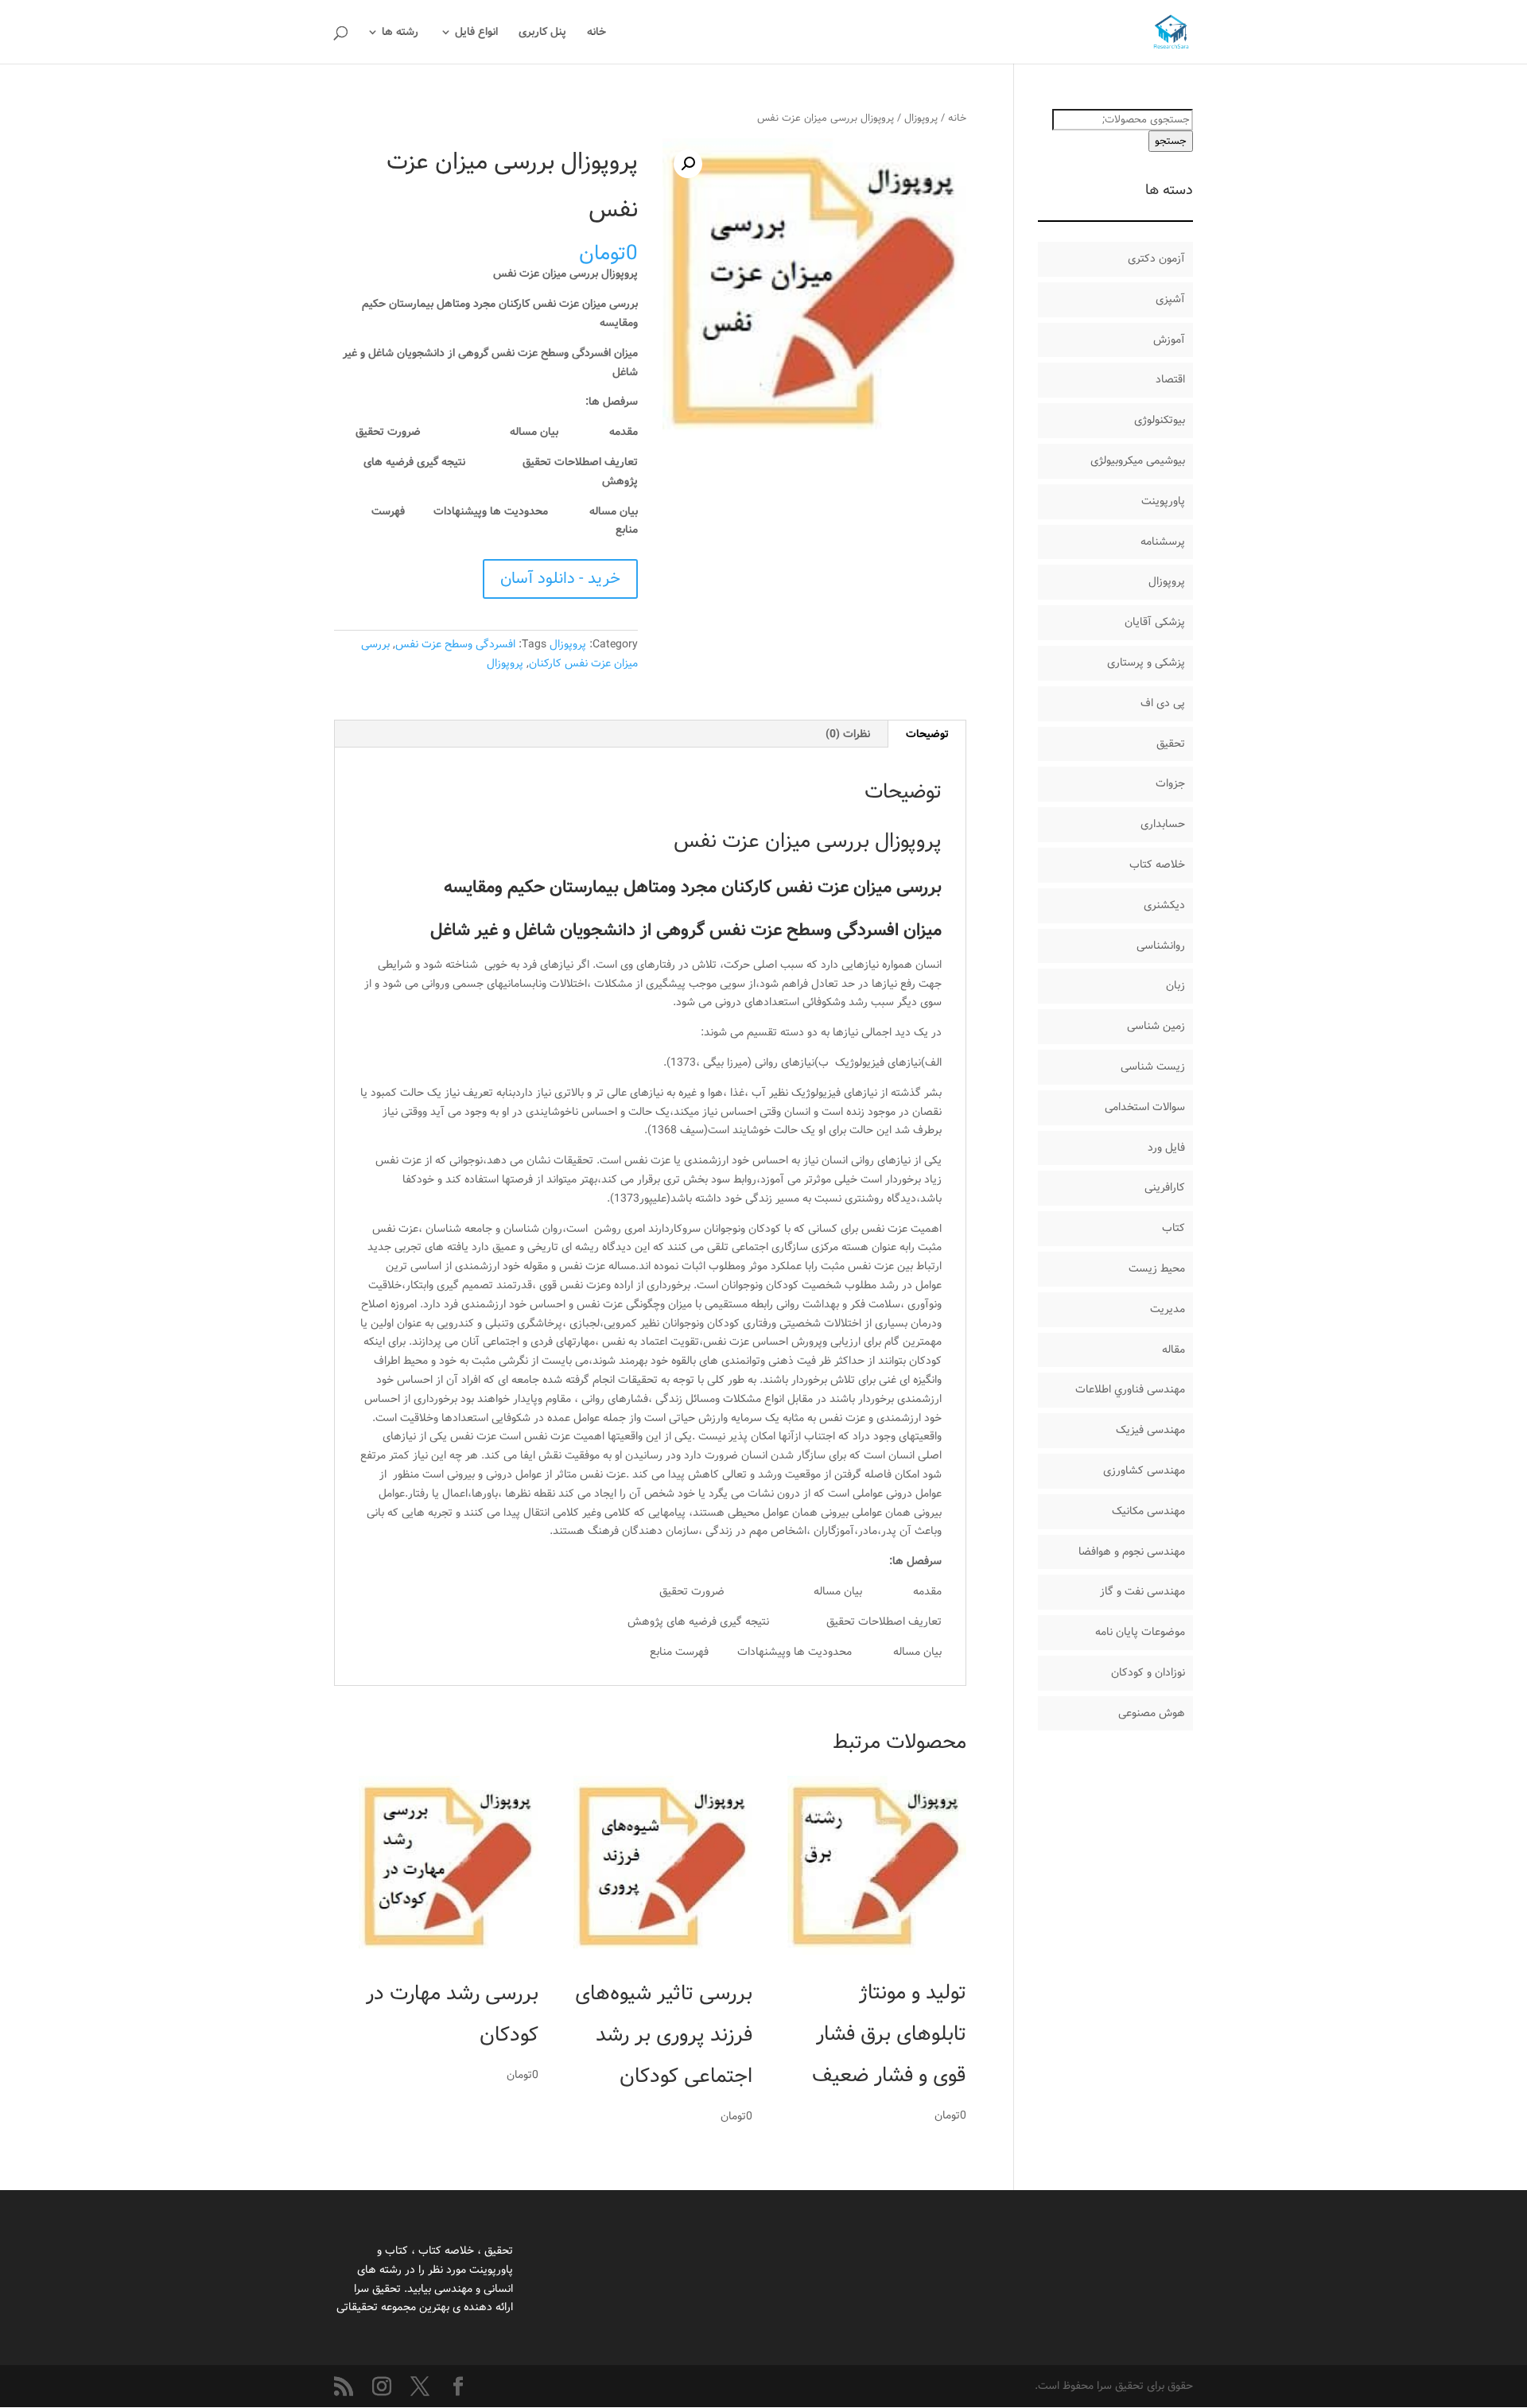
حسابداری (1163, 824)
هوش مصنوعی (1152, 1713)
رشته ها (400, 33)
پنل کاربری (542, 33)
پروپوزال (921, 118)
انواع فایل (476, 33)
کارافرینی (1165, 1187)
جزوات (1170, 783)
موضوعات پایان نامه (1140, 1632)
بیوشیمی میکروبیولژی (1138, 460)
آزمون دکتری (1156, 258)
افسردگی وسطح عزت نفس (455, 644)
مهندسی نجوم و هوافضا (1132, 1552)
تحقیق (1171, 744)
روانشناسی (1161, 946)
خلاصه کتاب (1157, 864)
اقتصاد (1170, 379)
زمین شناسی (1156, 1026)
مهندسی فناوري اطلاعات (1130, 1389)
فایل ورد (1166, 1148)
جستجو (1171, 141)
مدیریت (1168, 1309)
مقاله (1173, 1350)
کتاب (1173, 1228)
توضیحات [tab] (927, 734)
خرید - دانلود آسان (560, 579)
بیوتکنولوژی (1160, 420)
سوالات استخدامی (1145, 1107)
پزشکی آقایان (1155, 622)
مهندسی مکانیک (1148, 1511)
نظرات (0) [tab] (848, 734)
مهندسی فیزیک (1150, 1430)
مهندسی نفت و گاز (1142, 1591)
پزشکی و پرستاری (1146, 662)
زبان (1175, 985)
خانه (596, 33)
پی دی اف (1163, 703)
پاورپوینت (1163, 501)
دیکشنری (1164, 905)
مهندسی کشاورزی (1144, 1470)
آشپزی (1170, 299)
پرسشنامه (1163, 542)
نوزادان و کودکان (1148, 1672)
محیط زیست (1157, 1268)
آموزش (1169, 340)
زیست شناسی (1153, 1066)
